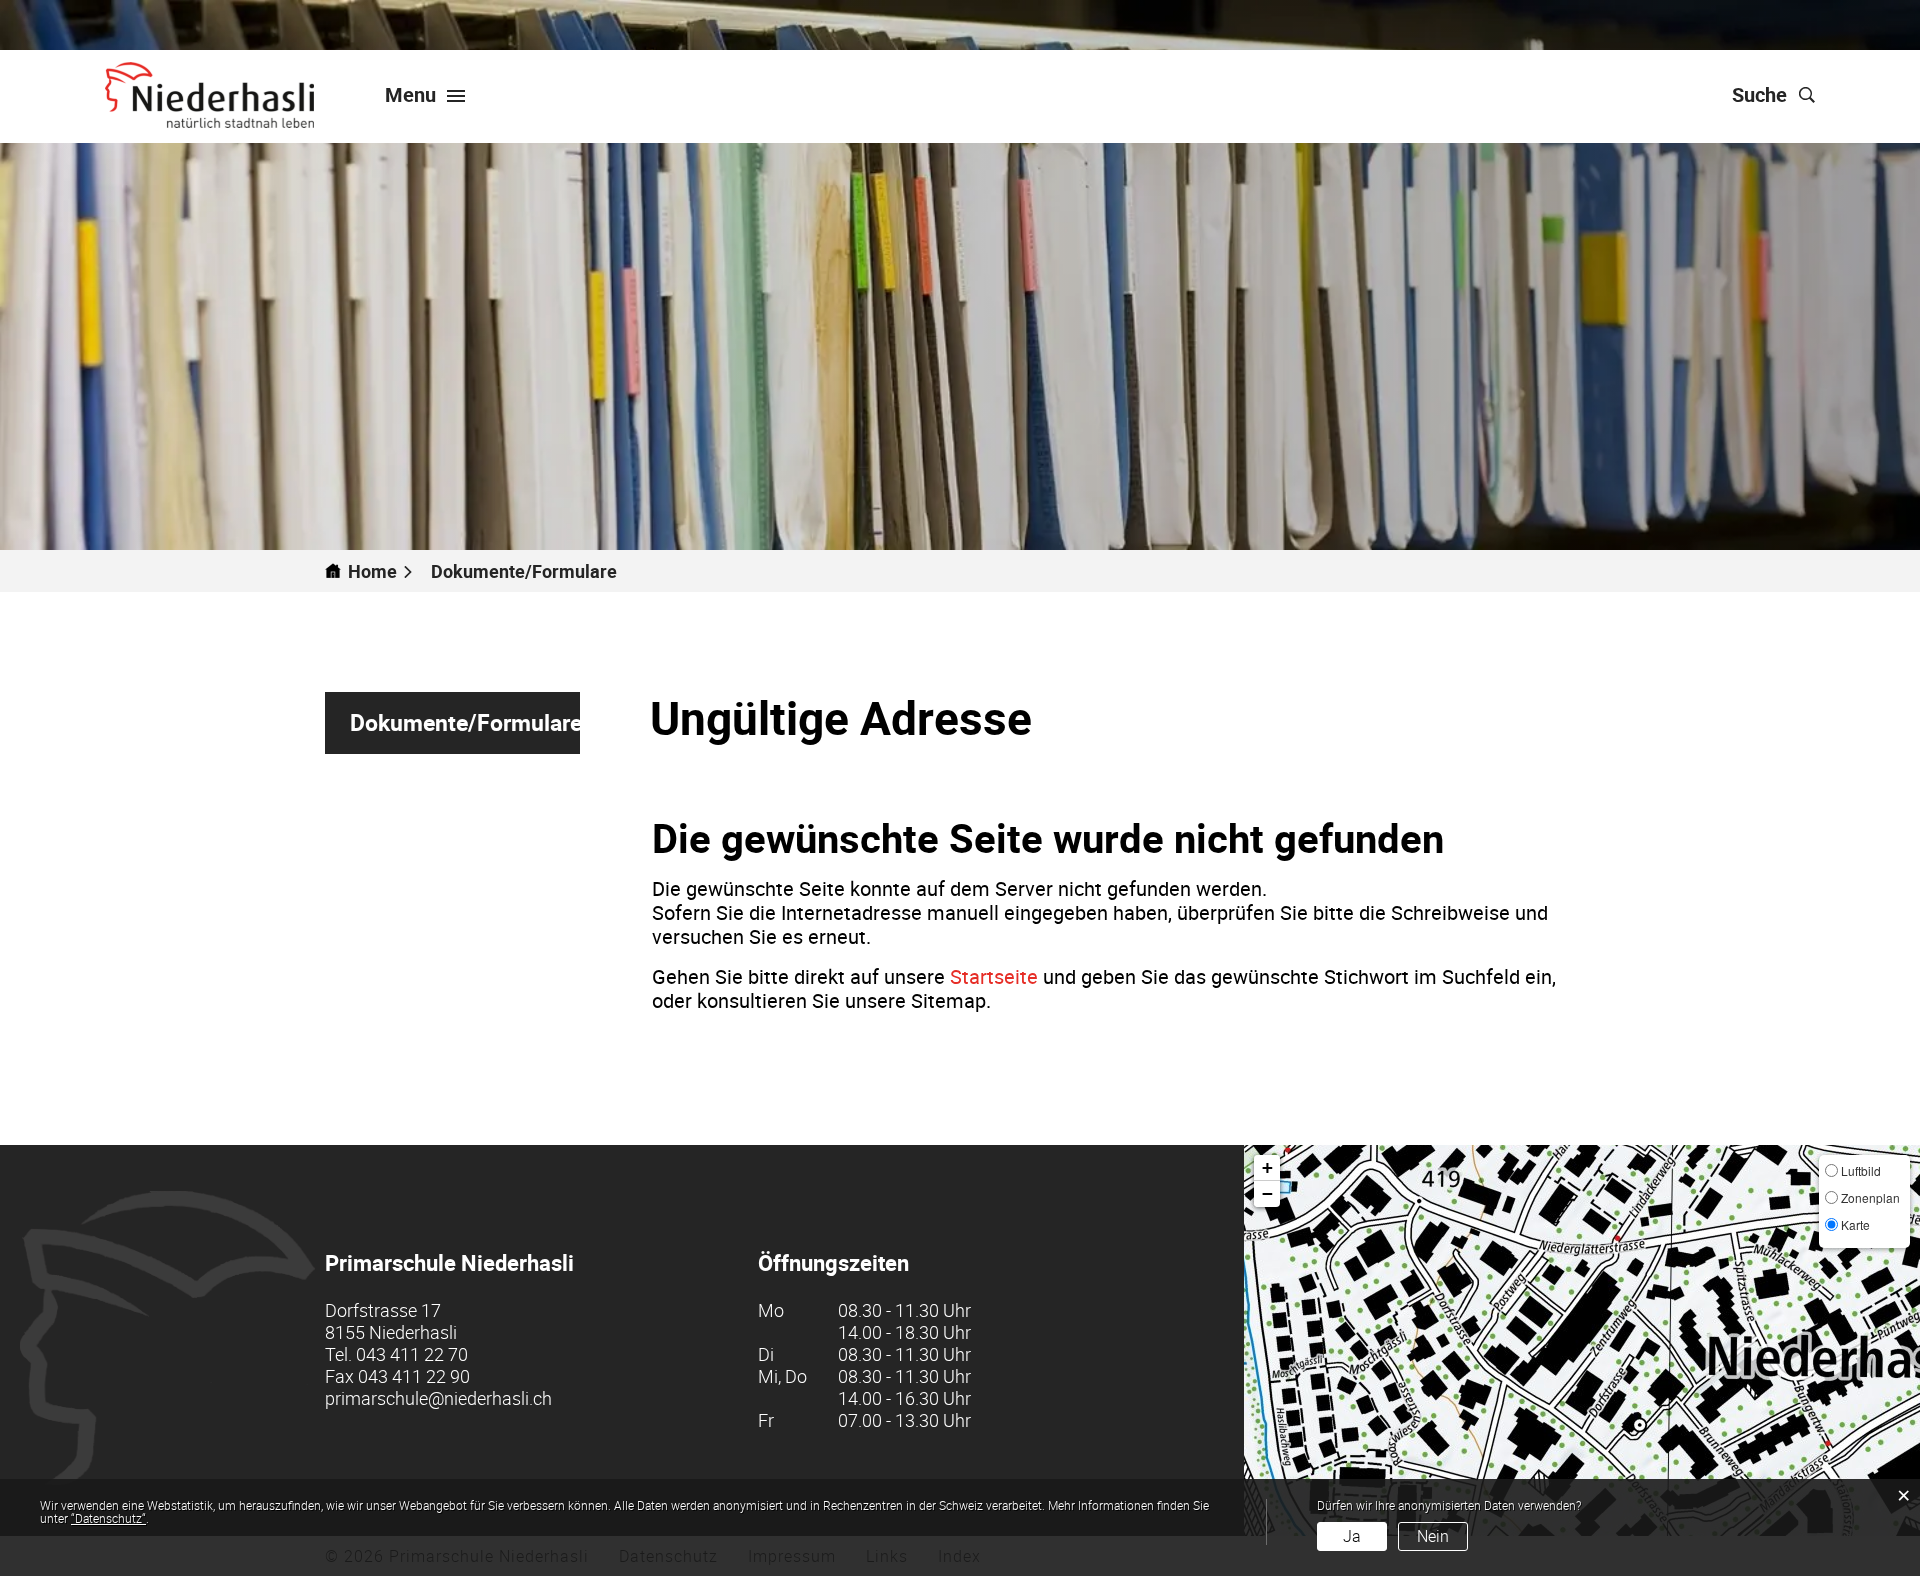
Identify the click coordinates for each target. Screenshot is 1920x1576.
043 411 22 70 (412, 1354)
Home (372, 571)
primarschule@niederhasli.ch (438, 1398)
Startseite (994, 976)
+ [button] (1267, 1167)
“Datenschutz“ (108, 1518)
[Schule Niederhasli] (209, 95)
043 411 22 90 (414, 1376)
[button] (532, 571)
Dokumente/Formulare (465, 730)
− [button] (1267, 1193)
